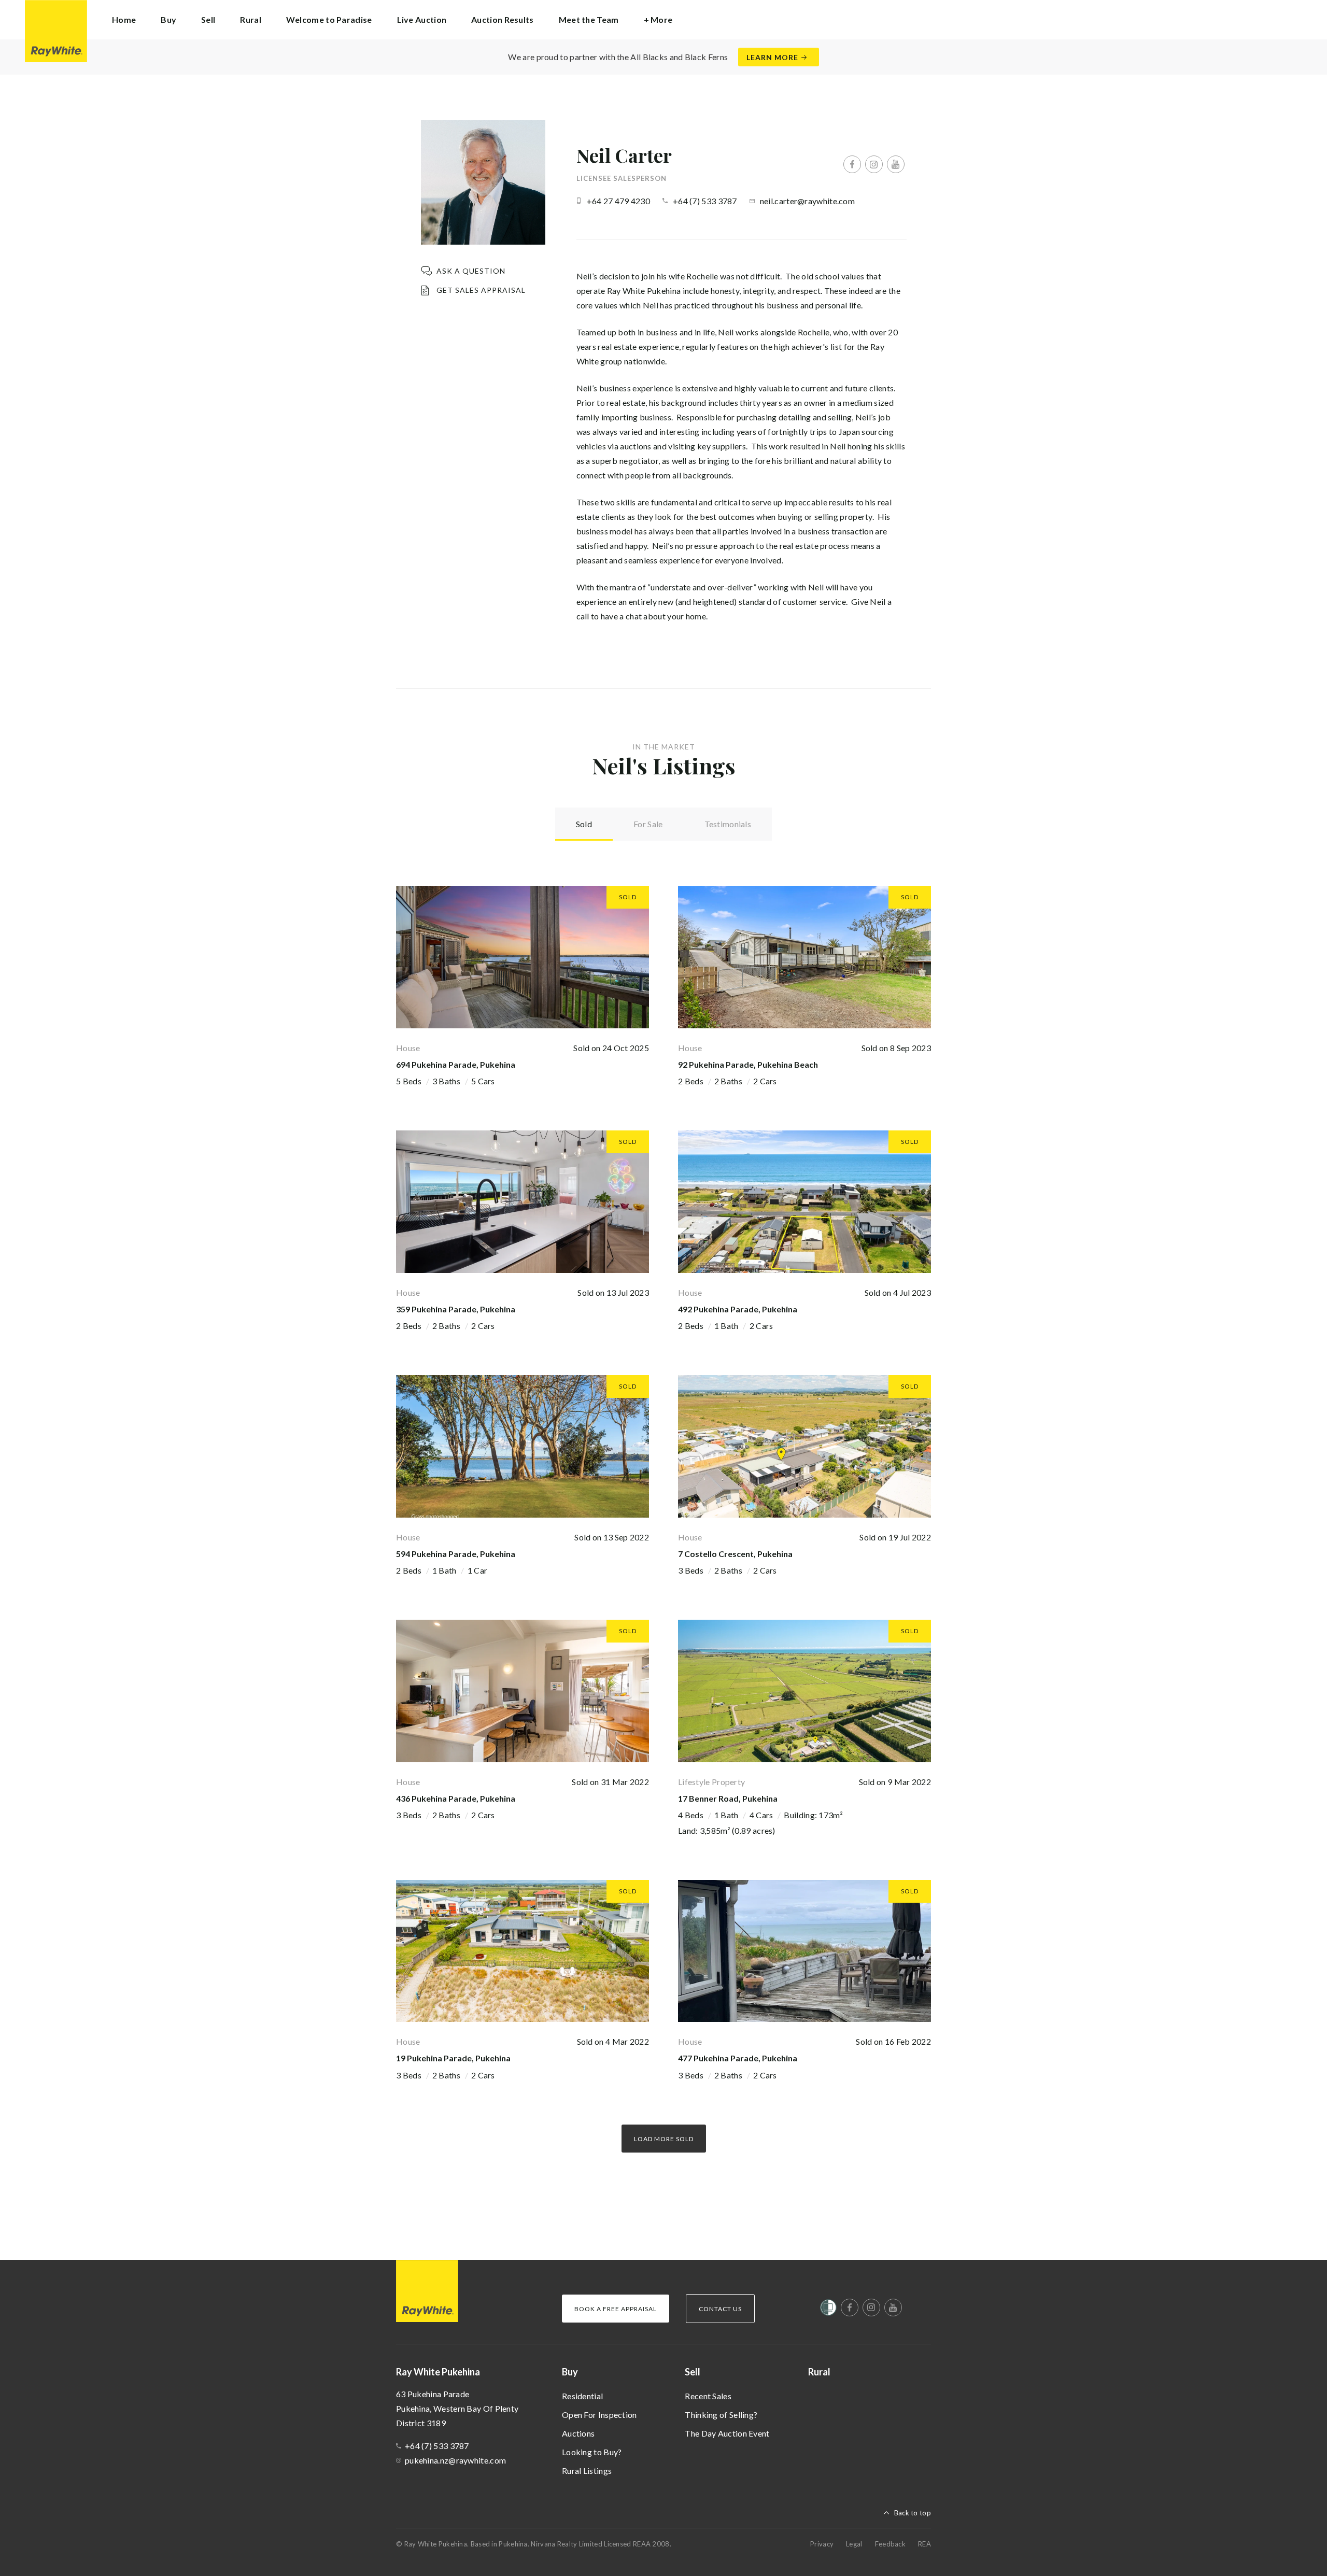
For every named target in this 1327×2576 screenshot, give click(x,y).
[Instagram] (874, 164)
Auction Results (503, 19)
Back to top (913, 2513)
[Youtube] (896, 164)
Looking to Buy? (592, 2452)
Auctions (578, 2433)
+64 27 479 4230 (619, 201)
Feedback (890, 2544)
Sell (693, 2372)
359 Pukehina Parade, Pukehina (456, 1309)
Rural (251, 19)
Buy (570, 2372)
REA (924, 2544)
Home (124, 19)
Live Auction (422, 19)
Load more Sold (664, 2139)
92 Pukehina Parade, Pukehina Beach (748, 1064)
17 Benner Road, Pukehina (728, 1798)
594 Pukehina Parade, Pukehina (456, 1554)
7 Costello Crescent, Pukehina (735, 1554)
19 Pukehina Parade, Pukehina (453, 2058)
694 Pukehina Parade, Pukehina (456, 1064)
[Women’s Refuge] (828, 2310)
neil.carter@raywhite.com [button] (807, 201)
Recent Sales (708, 2396)
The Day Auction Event (727, 2433)
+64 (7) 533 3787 (705, 201)
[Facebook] (852, 164)
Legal (854, 2544)
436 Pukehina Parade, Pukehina (456, 1798)
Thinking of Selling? (721, 2415)
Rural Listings (587, 2471)
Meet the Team (589, 19)
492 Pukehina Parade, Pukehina (738, 1309)
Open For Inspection (599, 2415)
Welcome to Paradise (329, 19)
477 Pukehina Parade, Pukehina (738, 2058)
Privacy (822, 2544)
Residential (582, 2396)
